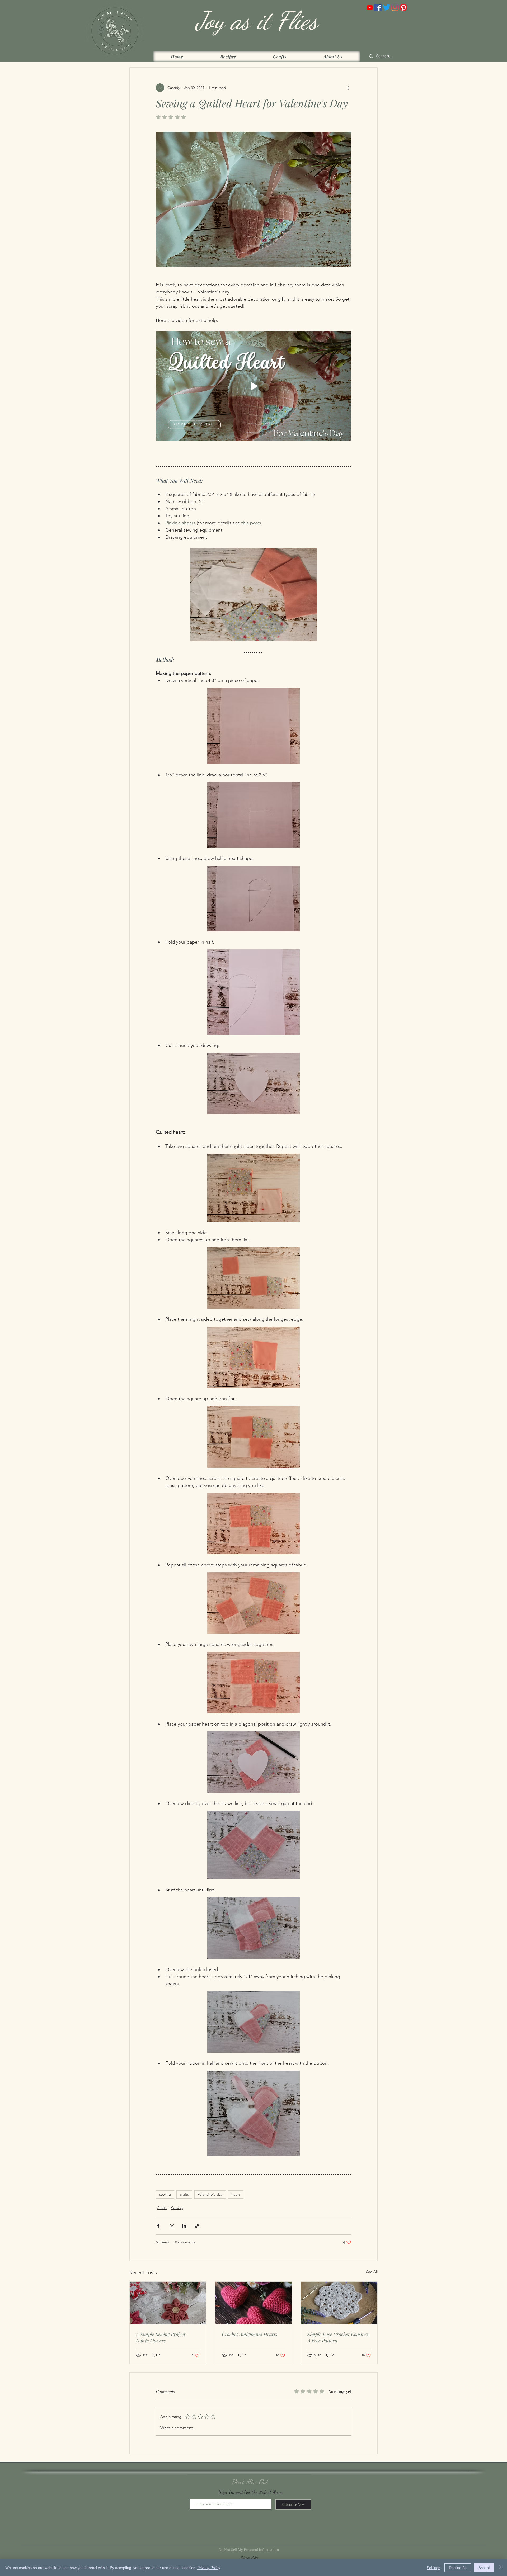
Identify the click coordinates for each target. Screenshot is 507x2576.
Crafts (162, 2208)
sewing (165, 2194)
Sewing (177, 2208)
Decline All (458, 2568)
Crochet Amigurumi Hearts (250, 2334)
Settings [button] (433, 2568)
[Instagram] (395, 7)
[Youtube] (370, 7)
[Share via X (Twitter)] (171, 2226)
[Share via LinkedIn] (184, 2226)
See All (372, 2272)
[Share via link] (197, 2226)
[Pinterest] (403, 7)
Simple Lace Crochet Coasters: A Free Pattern (339, 2337)
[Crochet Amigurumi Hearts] (254, 2303)
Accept (484, 2568)
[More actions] (348, 88)
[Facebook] (378, 7)
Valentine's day (210, 2194)
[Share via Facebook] (158, 2226)
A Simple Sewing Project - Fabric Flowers (163, 2337)
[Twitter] (387, 7)
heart (236, 2194)
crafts (184, 2194)
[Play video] (253, 386)
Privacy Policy (209, 2568)
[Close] (501, 2568)
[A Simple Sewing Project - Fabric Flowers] (168, 2303)
